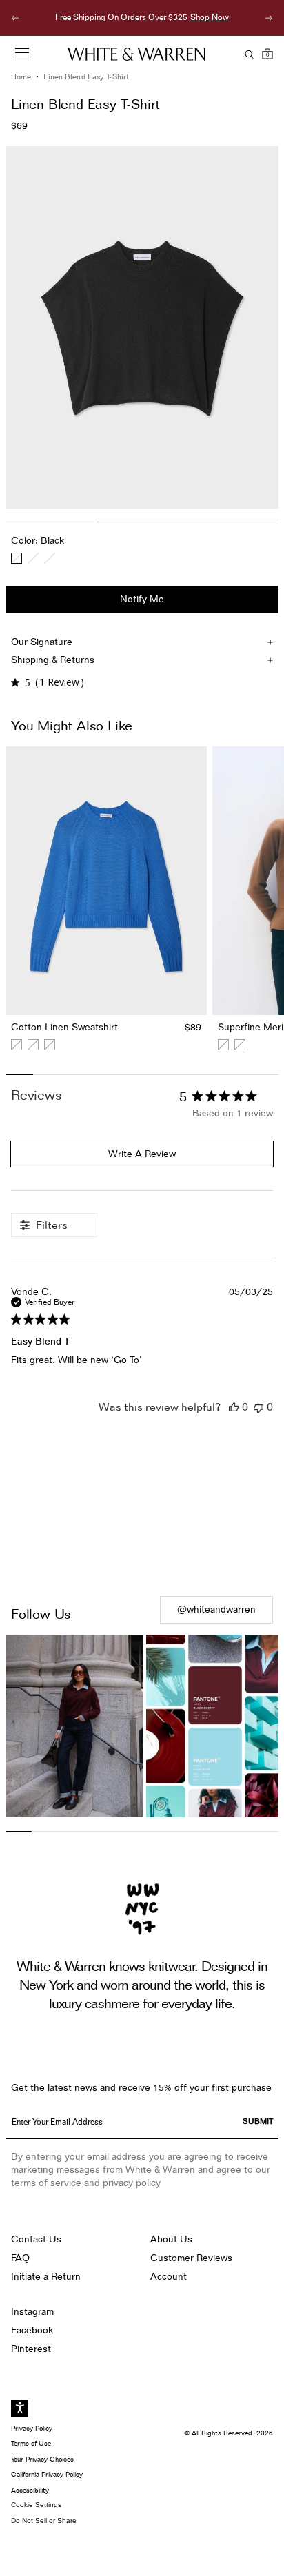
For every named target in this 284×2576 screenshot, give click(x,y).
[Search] (247, 54)
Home (21, 77)
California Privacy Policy (47, 2474)
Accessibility (30, 2490)
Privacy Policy (32, 2428)
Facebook (32, 2330)
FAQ (20, 2258)
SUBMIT (258, 2121)
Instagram (32, 2311)
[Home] (136, 54)
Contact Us (36, 2239)
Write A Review (142, 1154)
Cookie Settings (36, 2505)
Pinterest (31, 2349)
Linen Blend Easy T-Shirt (86, 77)
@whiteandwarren (216, 1609)
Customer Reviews (191, 2258)
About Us (171, 2239)
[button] (234, 1407)
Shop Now (96, 17)
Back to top (142, 1540)
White (50, 558)
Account (169, 2276)
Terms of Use (31, 2443)
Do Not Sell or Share (44, 2521)
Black (17, 558)
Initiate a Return (46, 2276)
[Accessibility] (20, 2408)
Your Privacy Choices (42, 2459)
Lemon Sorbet (33, 558)
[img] (15, 683)
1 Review (59, 682)
